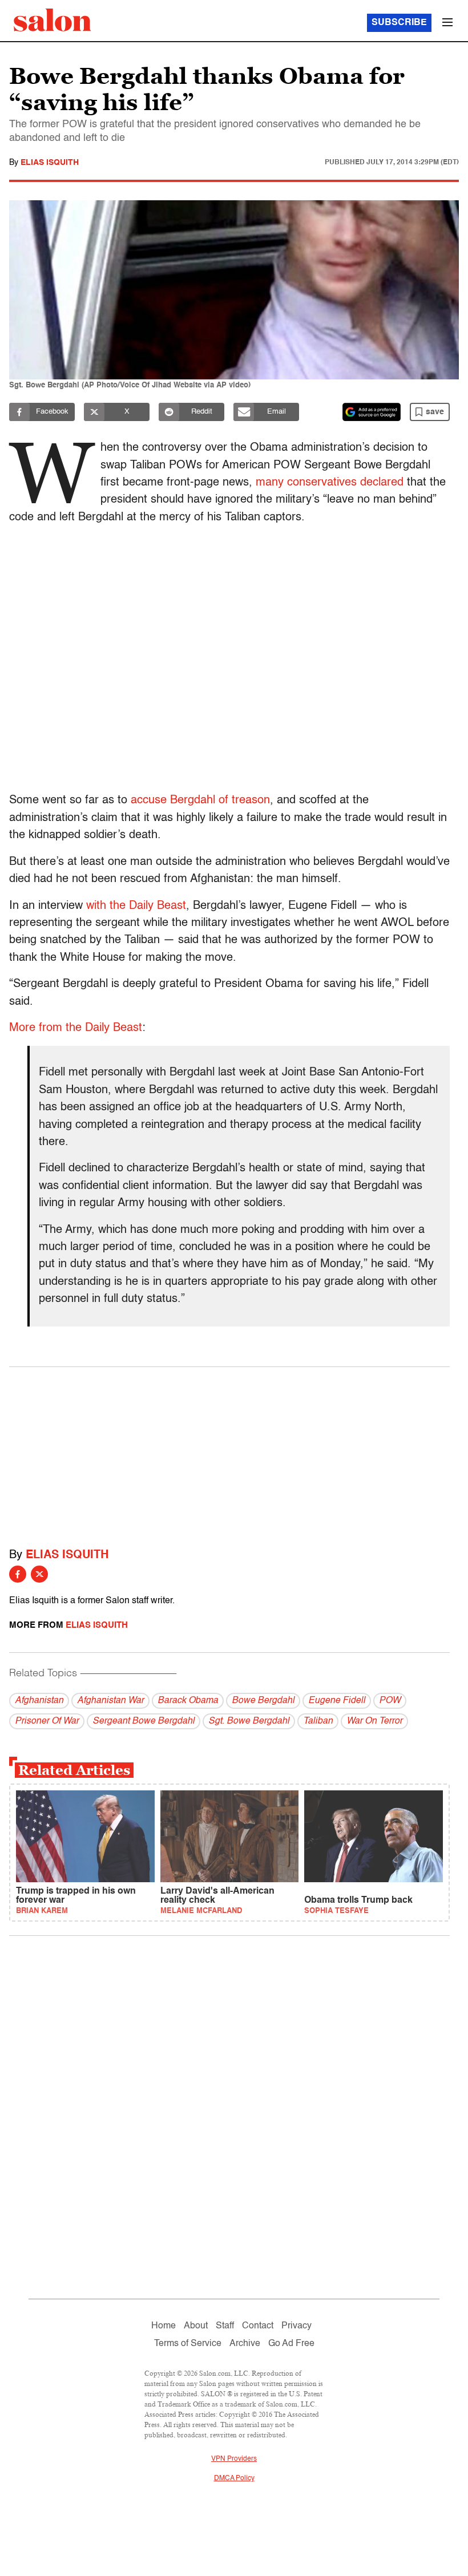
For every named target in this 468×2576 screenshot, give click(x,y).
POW (390, 1701)
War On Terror (374, 1721)
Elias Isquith (50, 163)
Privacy (296, 2326)
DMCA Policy (234, 2478)
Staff (225, 2326)
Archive (245, 2344)
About (196, 2326)
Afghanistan (39, 1701)
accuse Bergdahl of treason (200, 800)
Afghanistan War (110, 1701)
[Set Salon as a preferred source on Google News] (372, 412)
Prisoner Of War (47, 1721)
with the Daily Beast (136, 906)
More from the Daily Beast (76, 1028)
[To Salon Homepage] (53, 20)
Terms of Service (188, 2344)
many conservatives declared (330, 483)
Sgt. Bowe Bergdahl (249, 1721)
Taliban (318, 1721)
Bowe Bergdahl (263, 1701)
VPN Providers (234, 2459)
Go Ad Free (291, 2344)
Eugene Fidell (337, 1701)
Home (164, 2326)
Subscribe (399, 23)
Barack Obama (188, 1701)
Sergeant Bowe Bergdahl (144, 1721)
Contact (258, 2326)
